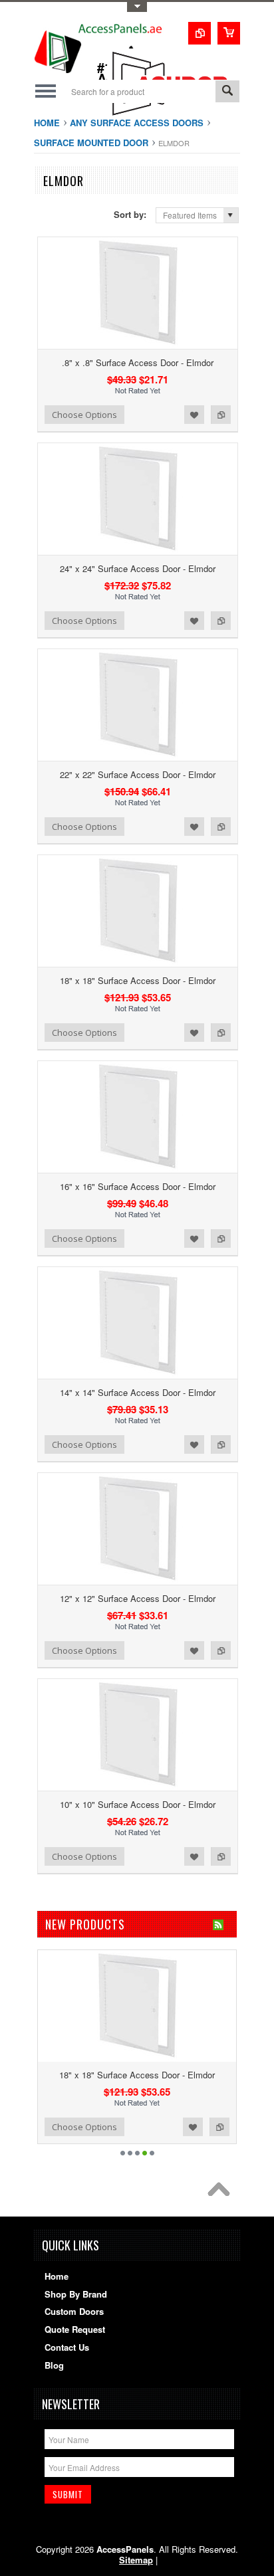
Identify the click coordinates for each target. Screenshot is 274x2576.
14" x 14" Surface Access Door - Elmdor (138, 1392)
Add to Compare (221, 415)
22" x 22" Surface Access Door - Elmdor (138, 774)
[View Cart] (229, 33)
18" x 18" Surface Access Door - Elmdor (138, 980)
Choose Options (84, 415)
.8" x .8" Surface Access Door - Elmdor (138, 362)
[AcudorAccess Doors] (174, 116)
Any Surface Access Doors (137, 123)
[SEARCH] (227, 92)
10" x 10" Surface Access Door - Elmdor (138, 1804)
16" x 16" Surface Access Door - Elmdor (138, 1186)
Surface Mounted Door (91, 143)
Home (47, 123)
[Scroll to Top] (222, 2193)
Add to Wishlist (194, 415)
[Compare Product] (200, 33)
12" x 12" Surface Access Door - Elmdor (138, 1598)
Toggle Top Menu (137, 7)
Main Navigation (46, 91)
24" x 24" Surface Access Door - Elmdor (138, 568)
